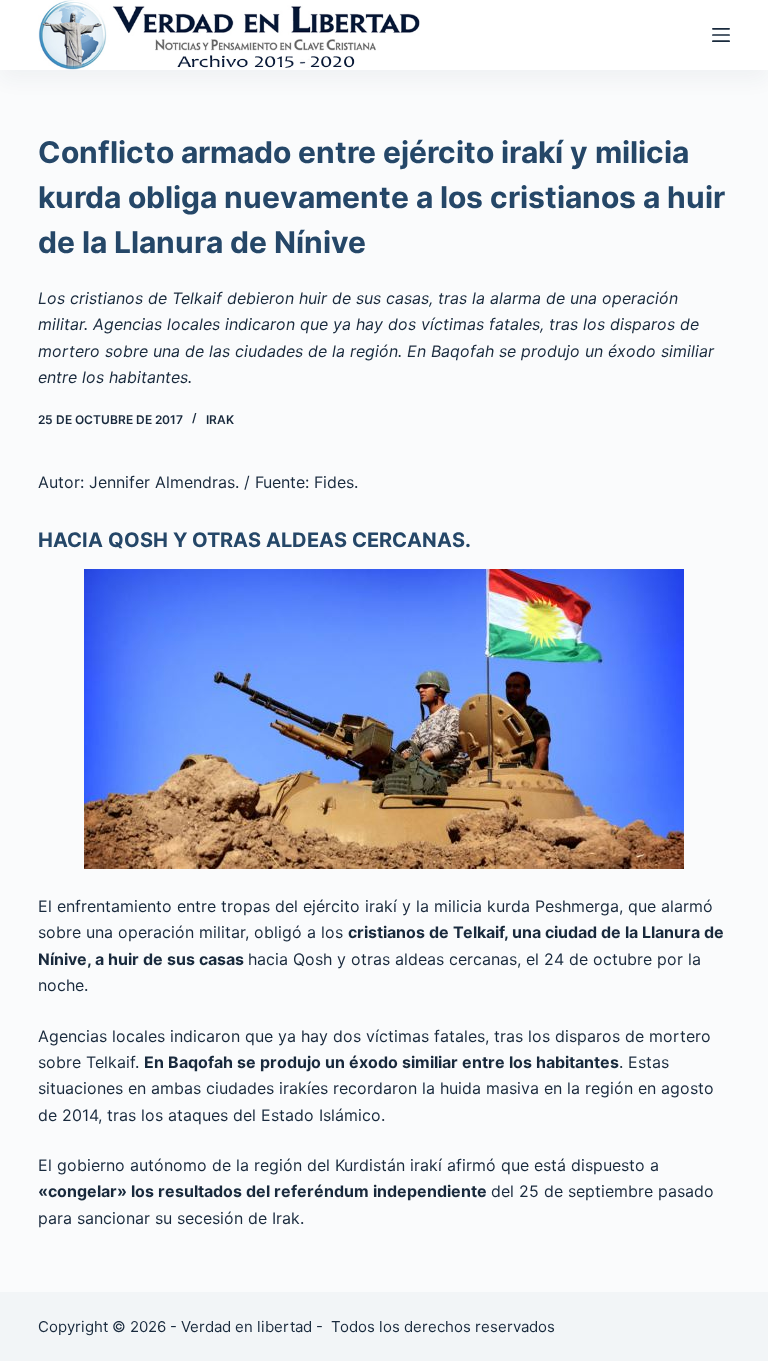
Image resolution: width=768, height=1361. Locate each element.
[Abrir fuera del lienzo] (721, 35)
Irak (220, 419)
